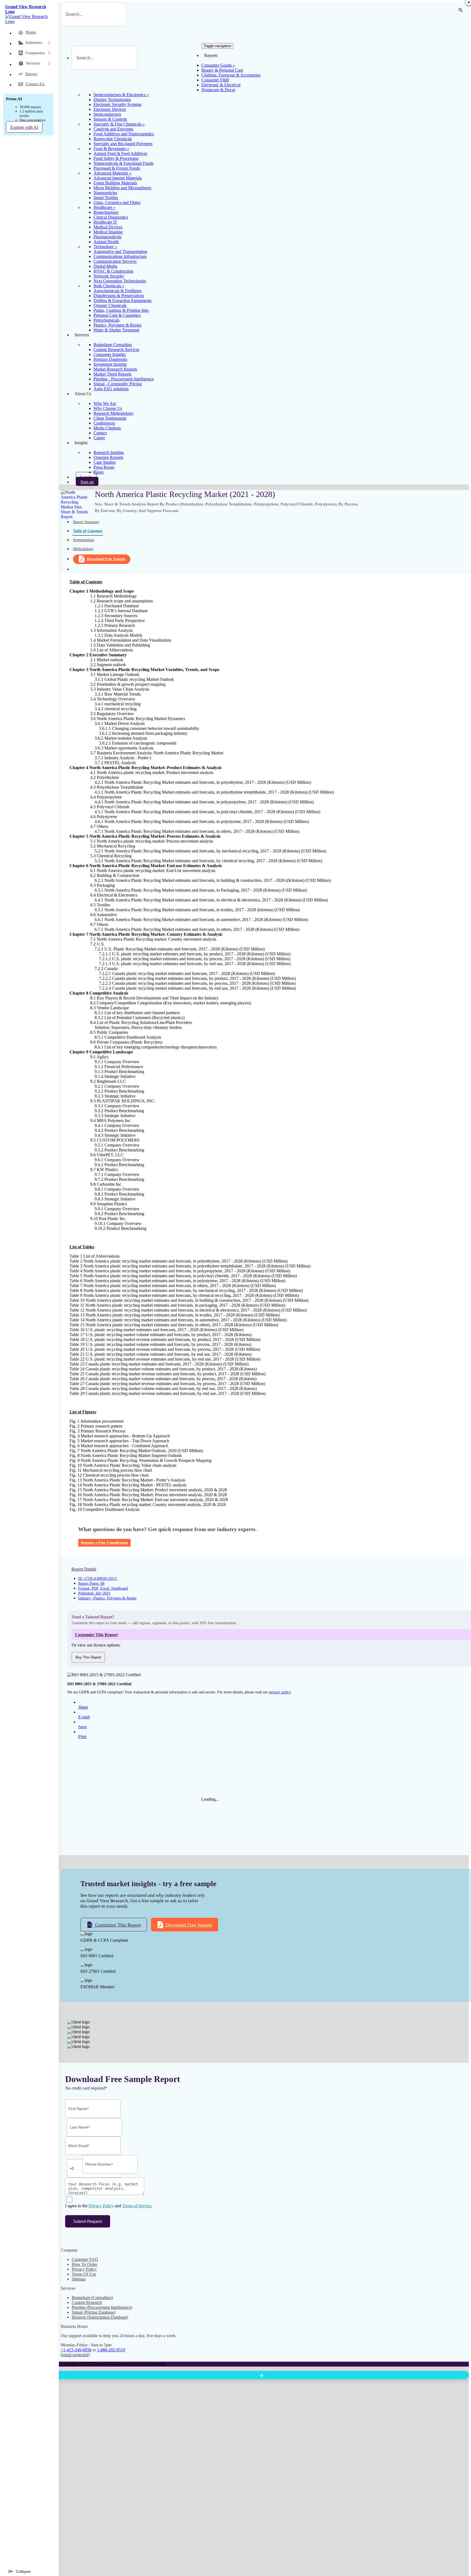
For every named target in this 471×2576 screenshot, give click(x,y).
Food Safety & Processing (116, 158)
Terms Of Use (84, 2274)
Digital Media (105, 266)
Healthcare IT (105, 222)
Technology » (105, 247)
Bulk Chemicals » (109, 286)
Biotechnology (106, 212)
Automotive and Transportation (120, 251)
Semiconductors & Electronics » (121, 95)
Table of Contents (88, 531)
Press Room (104, 467)
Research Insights (109, 452)
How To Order (84, 2264)
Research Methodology (114, 413)
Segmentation (84, 540)
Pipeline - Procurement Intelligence (124, 379)
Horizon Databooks (110, 359)
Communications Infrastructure (120, 256)
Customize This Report (117, 1925)
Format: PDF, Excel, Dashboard (103, 1588)
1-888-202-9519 (111, 2350)
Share (83, 1707)
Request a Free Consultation (104, 1543)
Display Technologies (112, 100)
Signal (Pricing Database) (94, 2312)
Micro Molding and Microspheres (122, 188)
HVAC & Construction (113, 271)
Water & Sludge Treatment (116, 330)
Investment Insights (110, 364)
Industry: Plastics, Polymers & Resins (107, 1598)
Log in (86, 477)
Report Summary (86, 522)
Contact (100, 433)
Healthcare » (104, 207)
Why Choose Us (108, 408)
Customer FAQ (85, 2259)
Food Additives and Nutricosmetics (124, 134)
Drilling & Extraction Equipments (123, 301)
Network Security (109, 276)
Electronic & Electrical (221, 85)
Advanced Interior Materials (118, 178)
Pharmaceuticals (107, 237)
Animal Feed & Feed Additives (120, 153)
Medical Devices (108, 227)
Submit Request (88, 2221)
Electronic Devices (110, 109)
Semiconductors (107, 114)
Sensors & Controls (110, 119)
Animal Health (106, 242)
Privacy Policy (101, 2206)
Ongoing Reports (108, 457)
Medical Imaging (108, 232)
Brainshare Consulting (113, 345)
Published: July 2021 (94, 1593)
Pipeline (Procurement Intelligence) (102, 2307)
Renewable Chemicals (113, 139)
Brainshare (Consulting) (92, 2298)
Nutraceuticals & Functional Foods (123, 163)
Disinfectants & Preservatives (119, 296)
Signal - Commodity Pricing (118, 384)
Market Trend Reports (112, 374)
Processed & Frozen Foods (117, 168)
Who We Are (105, 403)
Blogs (99, 472)
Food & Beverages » (111, 149)
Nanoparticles (105, 193)
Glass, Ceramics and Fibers (117, 202)
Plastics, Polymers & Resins (117, 325)
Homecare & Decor (218, 90)
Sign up (87, 482)
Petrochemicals (106, 320)
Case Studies (105, 462)
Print (82, 1737)
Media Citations (107, 428)
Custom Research (87, 2302)
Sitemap (79, 2279)
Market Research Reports (115, 369)
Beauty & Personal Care (222, 70)
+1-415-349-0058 (76, 2350)
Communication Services (115, 261)
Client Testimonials (110, 418)
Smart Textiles (106, 198)
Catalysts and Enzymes (113, 129)
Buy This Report (88, 1657)
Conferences (104, 423)
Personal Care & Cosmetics (117, 315)
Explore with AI (24, 127)
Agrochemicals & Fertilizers (118, 291)
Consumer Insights (110, 354)
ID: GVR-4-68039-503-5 (98, 1579)
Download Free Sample (106, 559)
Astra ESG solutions (111, 389)
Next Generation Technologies (120, 281)
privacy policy (280, 1692)
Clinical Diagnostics (111, 217)
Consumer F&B (215, 80)
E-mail (84, 1717)
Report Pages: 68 (91, 1583)
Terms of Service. (137, 2206)
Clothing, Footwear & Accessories (231, 75)
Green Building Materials (115, 183)
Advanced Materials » (112, 173)
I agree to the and (109, 2206)
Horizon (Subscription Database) (100, 2317)
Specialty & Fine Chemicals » (119, 124)
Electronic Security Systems (117, 104)
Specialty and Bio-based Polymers (123, 144)
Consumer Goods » (218, 65)
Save (82, 1727)
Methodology (83, 549)
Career (99, 438)
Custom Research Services (116, 350)
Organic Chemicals (110, 305)
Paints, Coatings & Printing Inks (121, 310)
